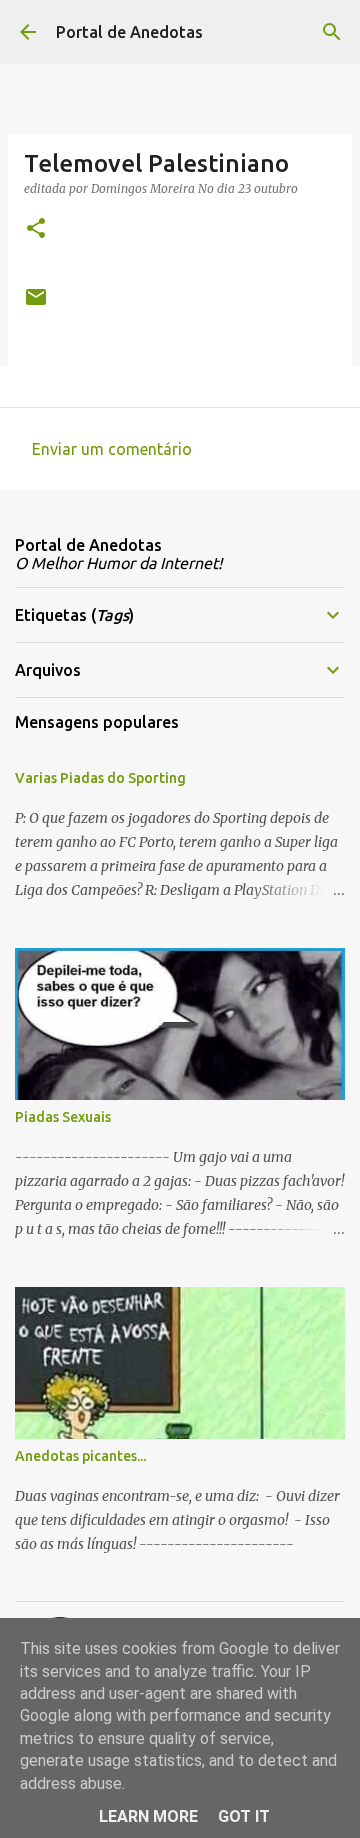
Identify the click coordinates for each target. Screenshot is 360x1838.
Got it (244, 1816)
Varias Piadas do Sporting (100, 778)
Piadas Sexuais (63, 1117)
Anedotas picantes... (80, 1456)
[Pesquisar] (332, 32)
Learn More (148, 1816)
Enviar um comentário (112, 449)
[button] (36, 229)
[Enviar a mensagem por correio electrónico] (36, 304)
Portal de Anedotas (129, 32)
